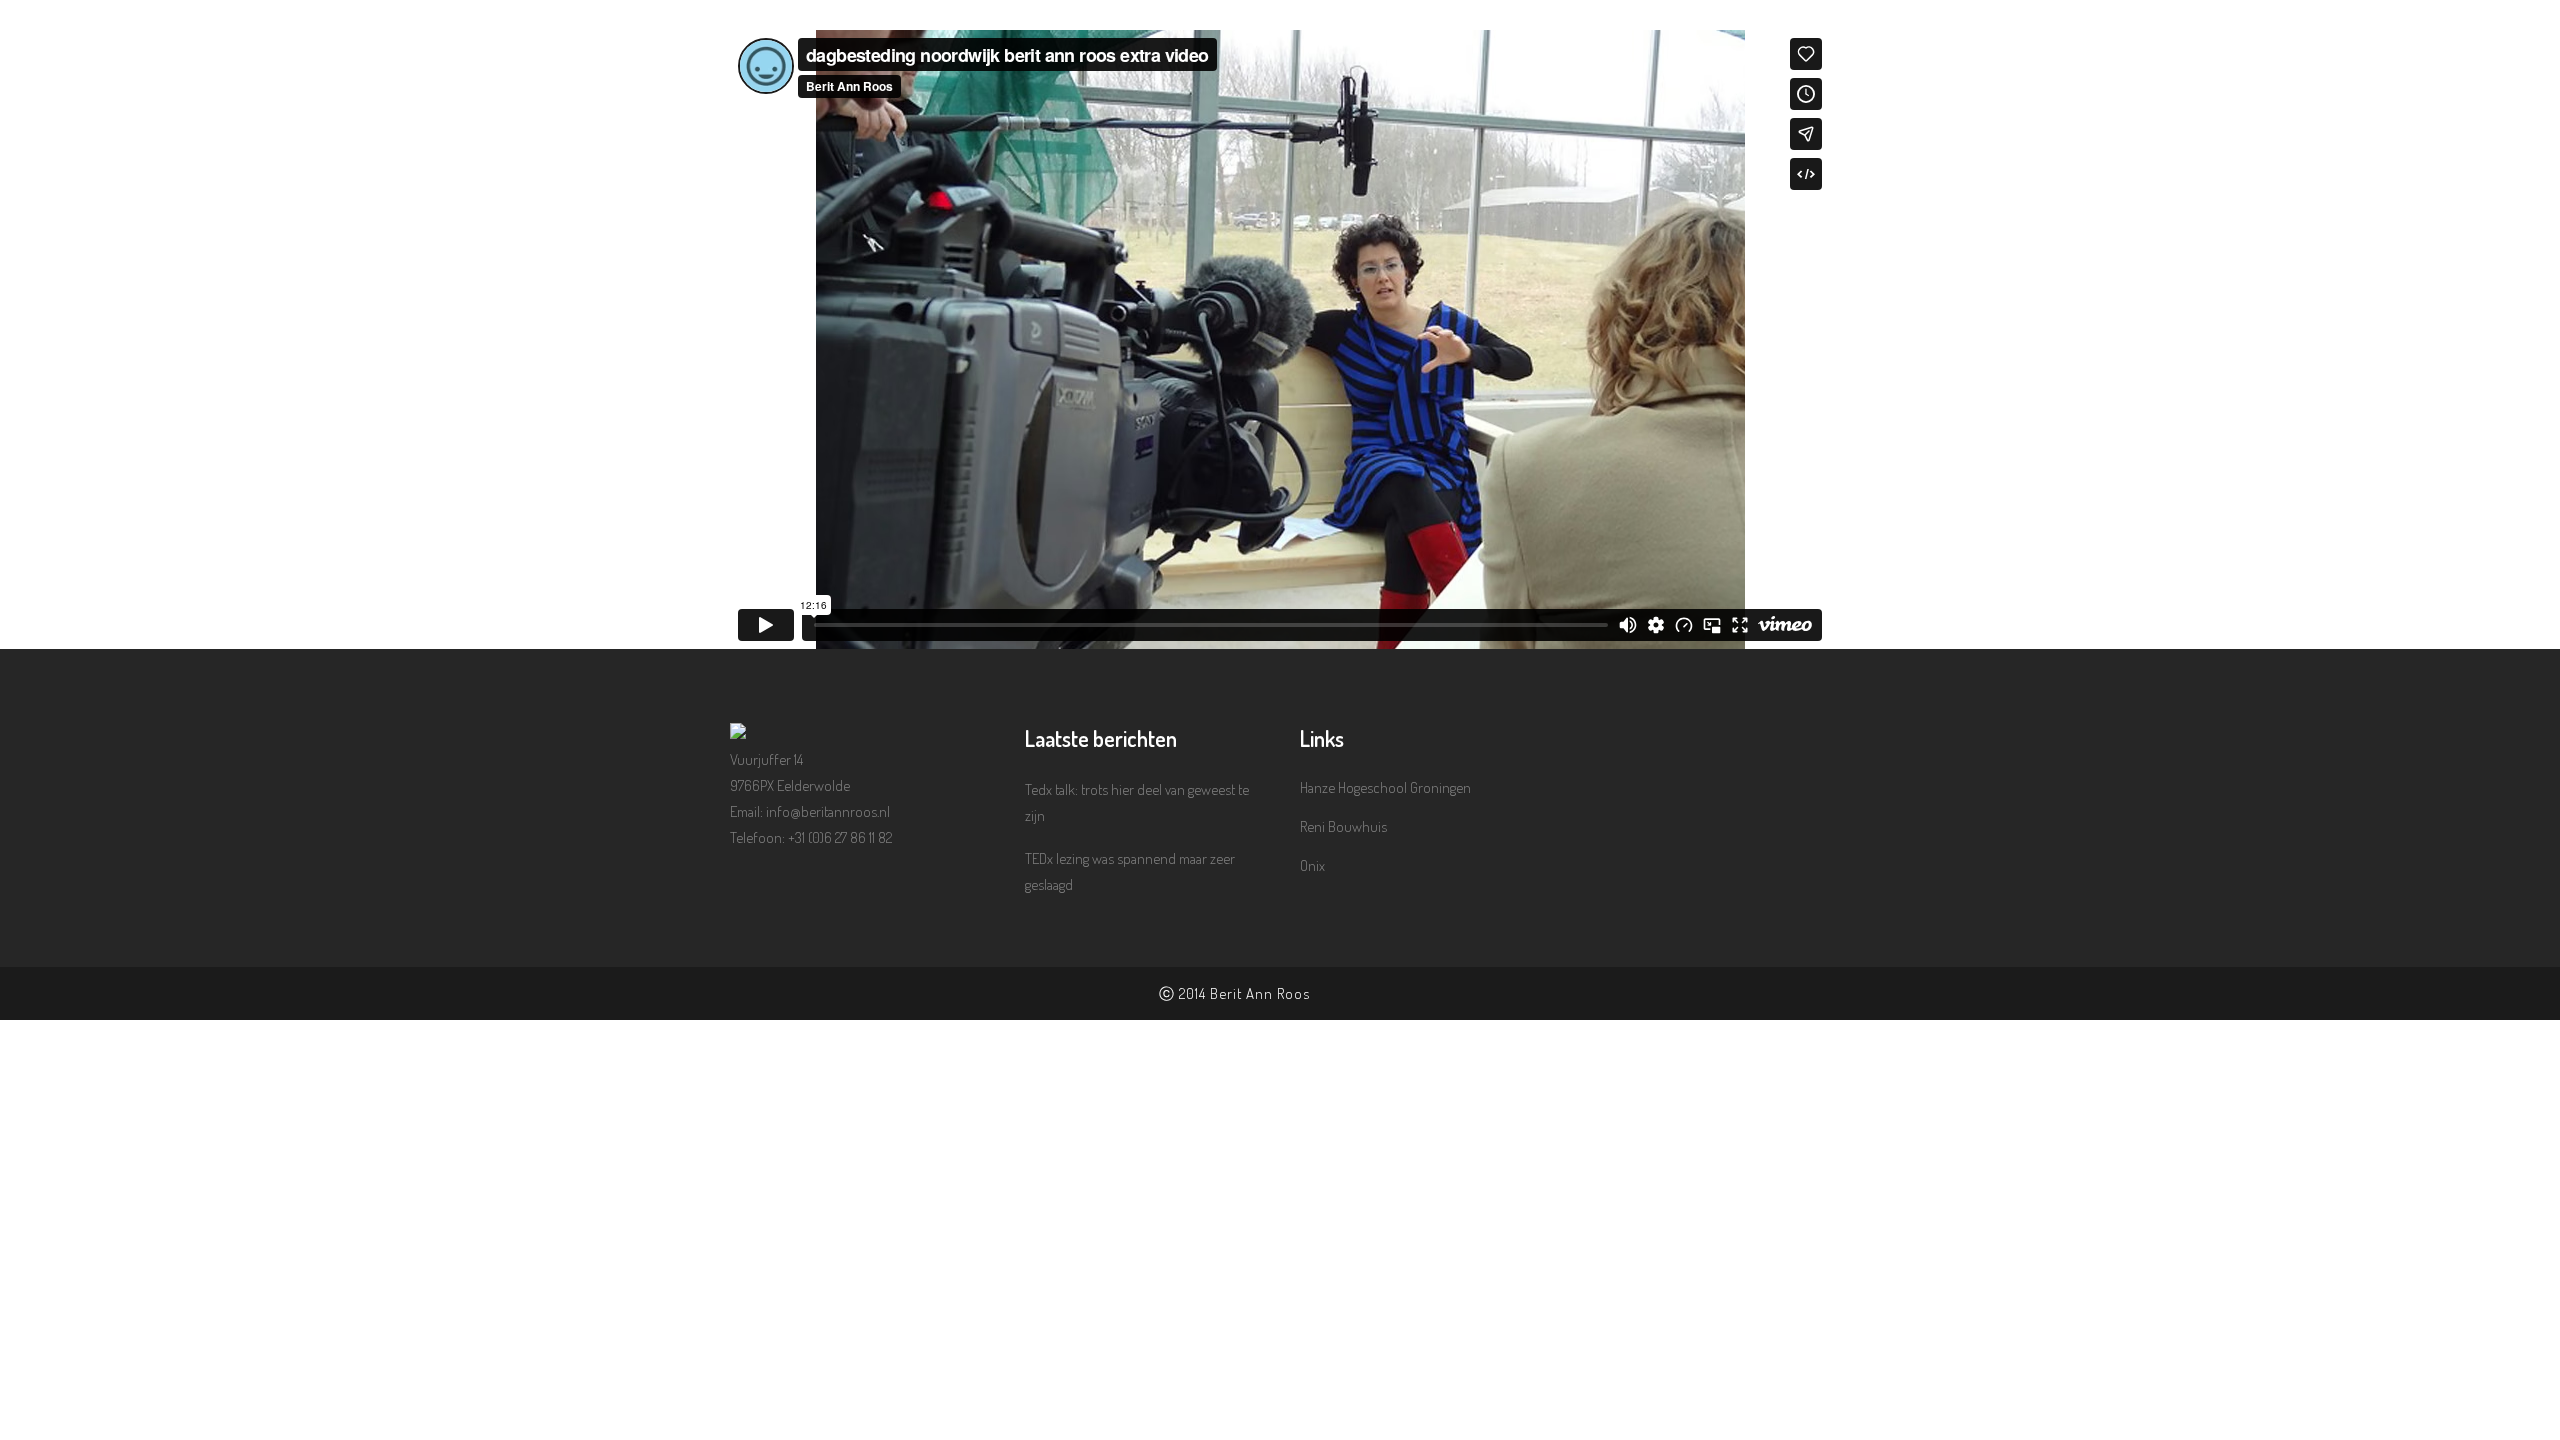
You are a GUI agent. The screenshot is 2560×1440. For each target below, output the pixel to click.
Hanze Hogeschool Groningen (1385, 787)
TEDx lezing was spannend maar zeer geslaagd (1130, 871)
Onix (1312, 865)
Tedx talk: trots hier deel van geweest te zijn (1137, 802)
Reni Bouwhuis (1343, 826)
